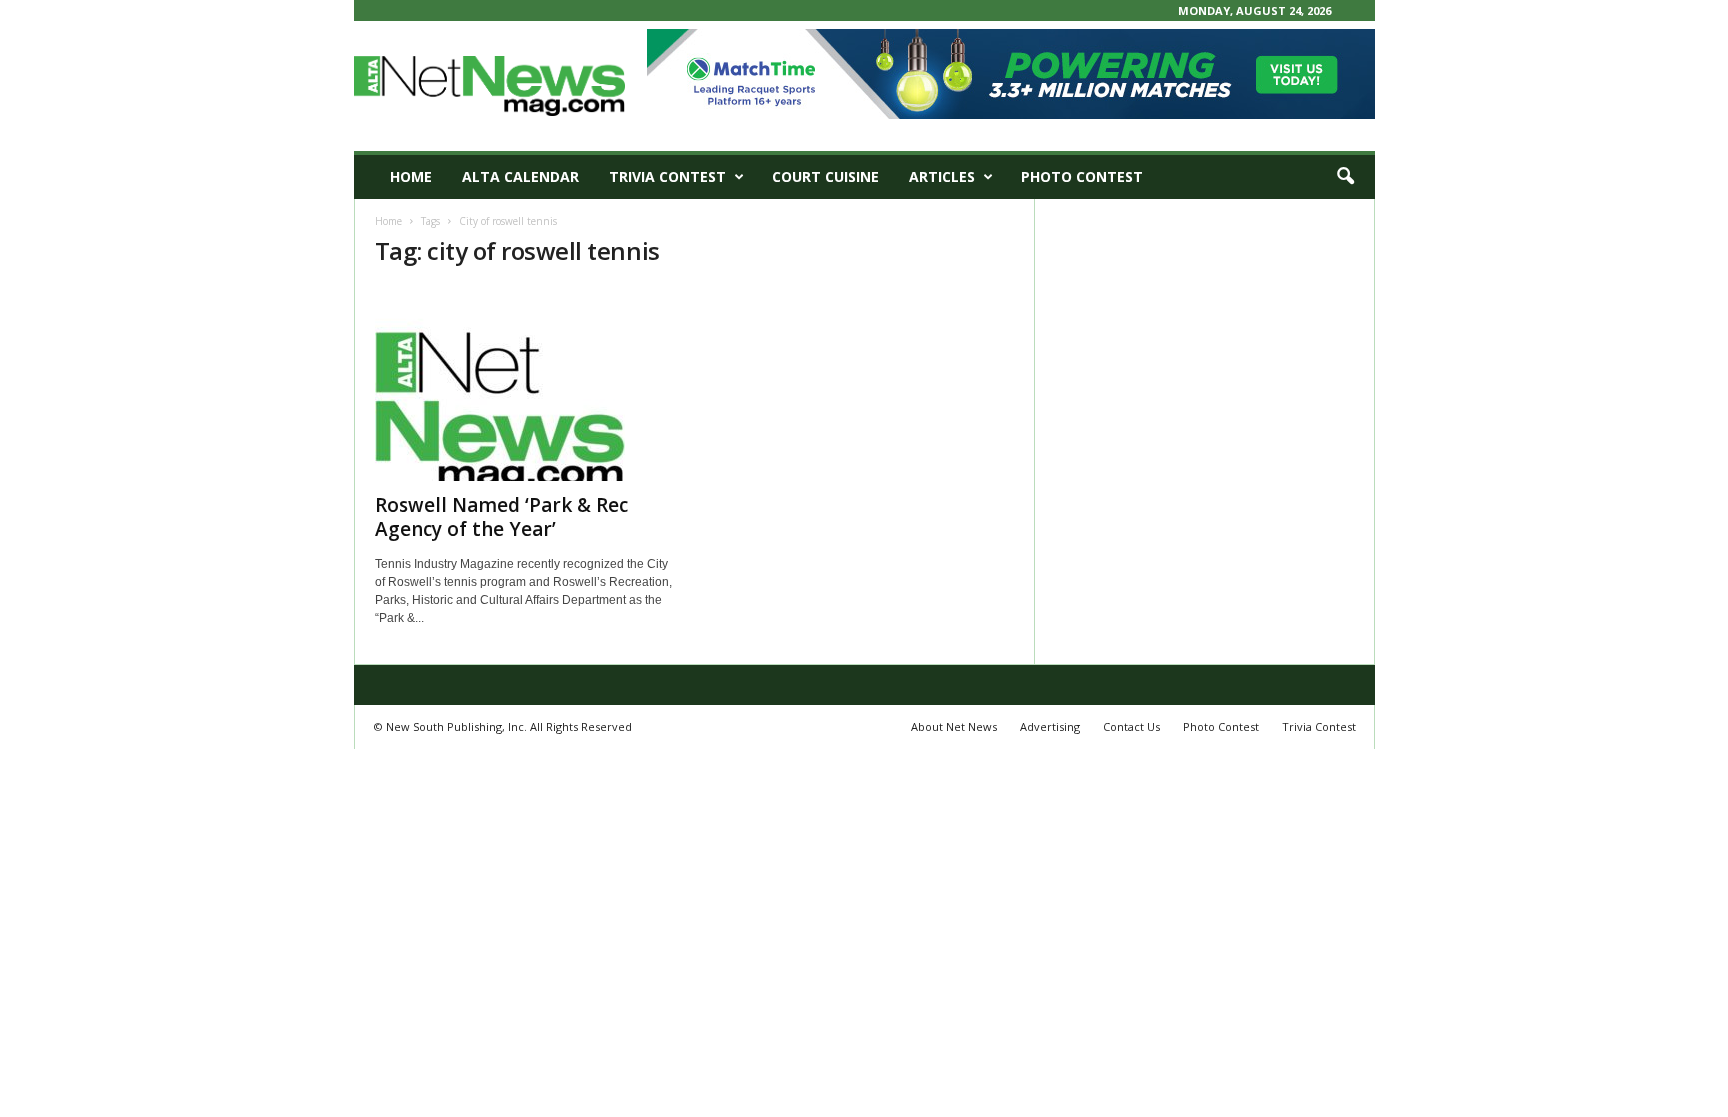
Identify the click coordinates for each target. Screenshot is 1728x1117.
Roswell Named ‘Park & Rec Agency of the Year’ (501, 517)
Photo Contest (1082, 176)
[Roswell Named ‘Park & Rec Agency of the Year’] (525, 384)
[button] (1345, 177)
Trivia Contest (667, 176)
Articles (942, 176)
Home (411, 176)
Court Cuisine (825, 176)
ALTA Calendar (520, 176)
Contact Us (1131, 726)
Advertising (1050, 726)
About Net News (954, 726)
